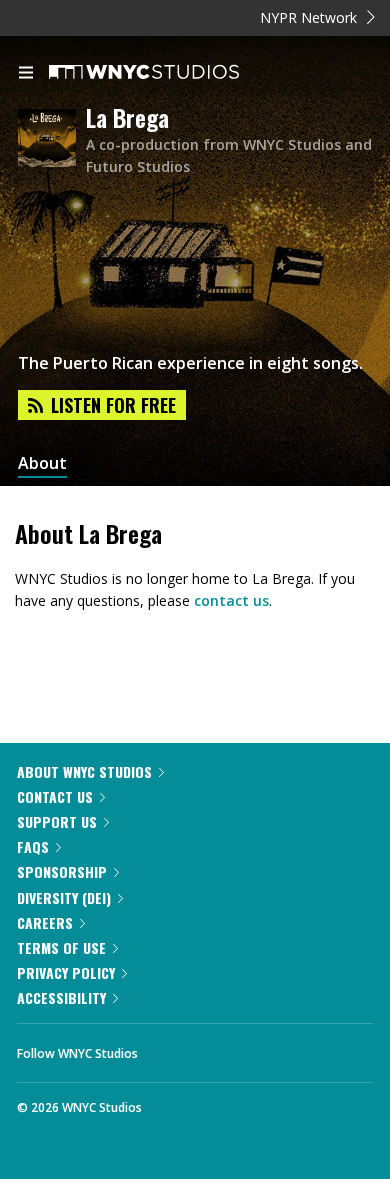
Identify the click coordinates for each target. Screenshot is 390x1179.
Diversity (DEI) (64, 897)
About (42, 463)
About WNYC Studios (84, 771)
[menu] (26, 74)
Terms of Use (61, 947)
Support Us (57, 821)
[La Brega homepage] (52, 139)
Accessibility (61, 997)
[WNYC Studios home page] (169, 73)
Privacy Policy (66, 972)
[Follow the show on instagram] (282, 1048)
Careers (45, 922)
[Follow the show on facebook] (173, 1048)
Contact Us (55, 796)
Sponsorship (62, 871)
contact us (231, 600)
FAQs (33, 846)
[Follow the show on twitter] (228, 1048)
